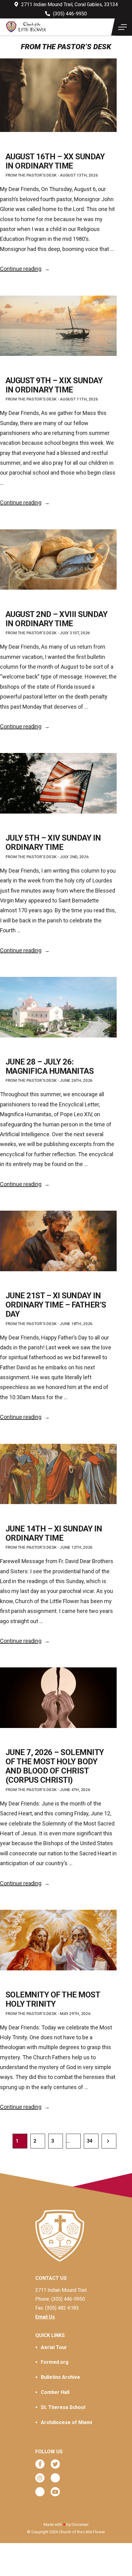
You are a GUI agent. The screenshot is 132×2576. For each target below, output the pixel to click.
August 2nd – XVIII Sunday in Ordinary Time (56, 619)
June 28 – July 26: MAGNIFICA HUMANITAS (50, 1066)
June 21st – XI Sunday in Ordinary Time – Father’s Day (56, 1305)
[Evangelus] (40, 2492)
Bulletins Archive (60, 2377)
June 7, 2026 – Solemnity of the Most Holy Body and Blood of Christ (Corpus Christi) (55, 1766)
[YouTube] (55, 2492)
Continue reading (25, 269)
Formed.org (55, 2362)
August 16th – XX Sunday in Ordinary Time (55, 161)
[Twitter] (55, 2464)
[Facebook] (40, 2464)
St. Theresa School (63, 2407)
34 (89, 2141)
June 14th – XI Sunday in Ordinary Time (54, 1533)
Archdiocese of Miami (66, 2422)
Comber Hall (55, 2392)
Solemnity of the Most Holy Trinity (53, 1999)
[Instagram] (40, 2478)
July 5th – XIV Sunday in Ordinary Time (53, 842)
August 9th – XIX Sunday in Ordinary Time (54, 385)
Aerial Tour (54, 2347)
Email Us (45, 2317)
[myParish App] (55, 2478)
